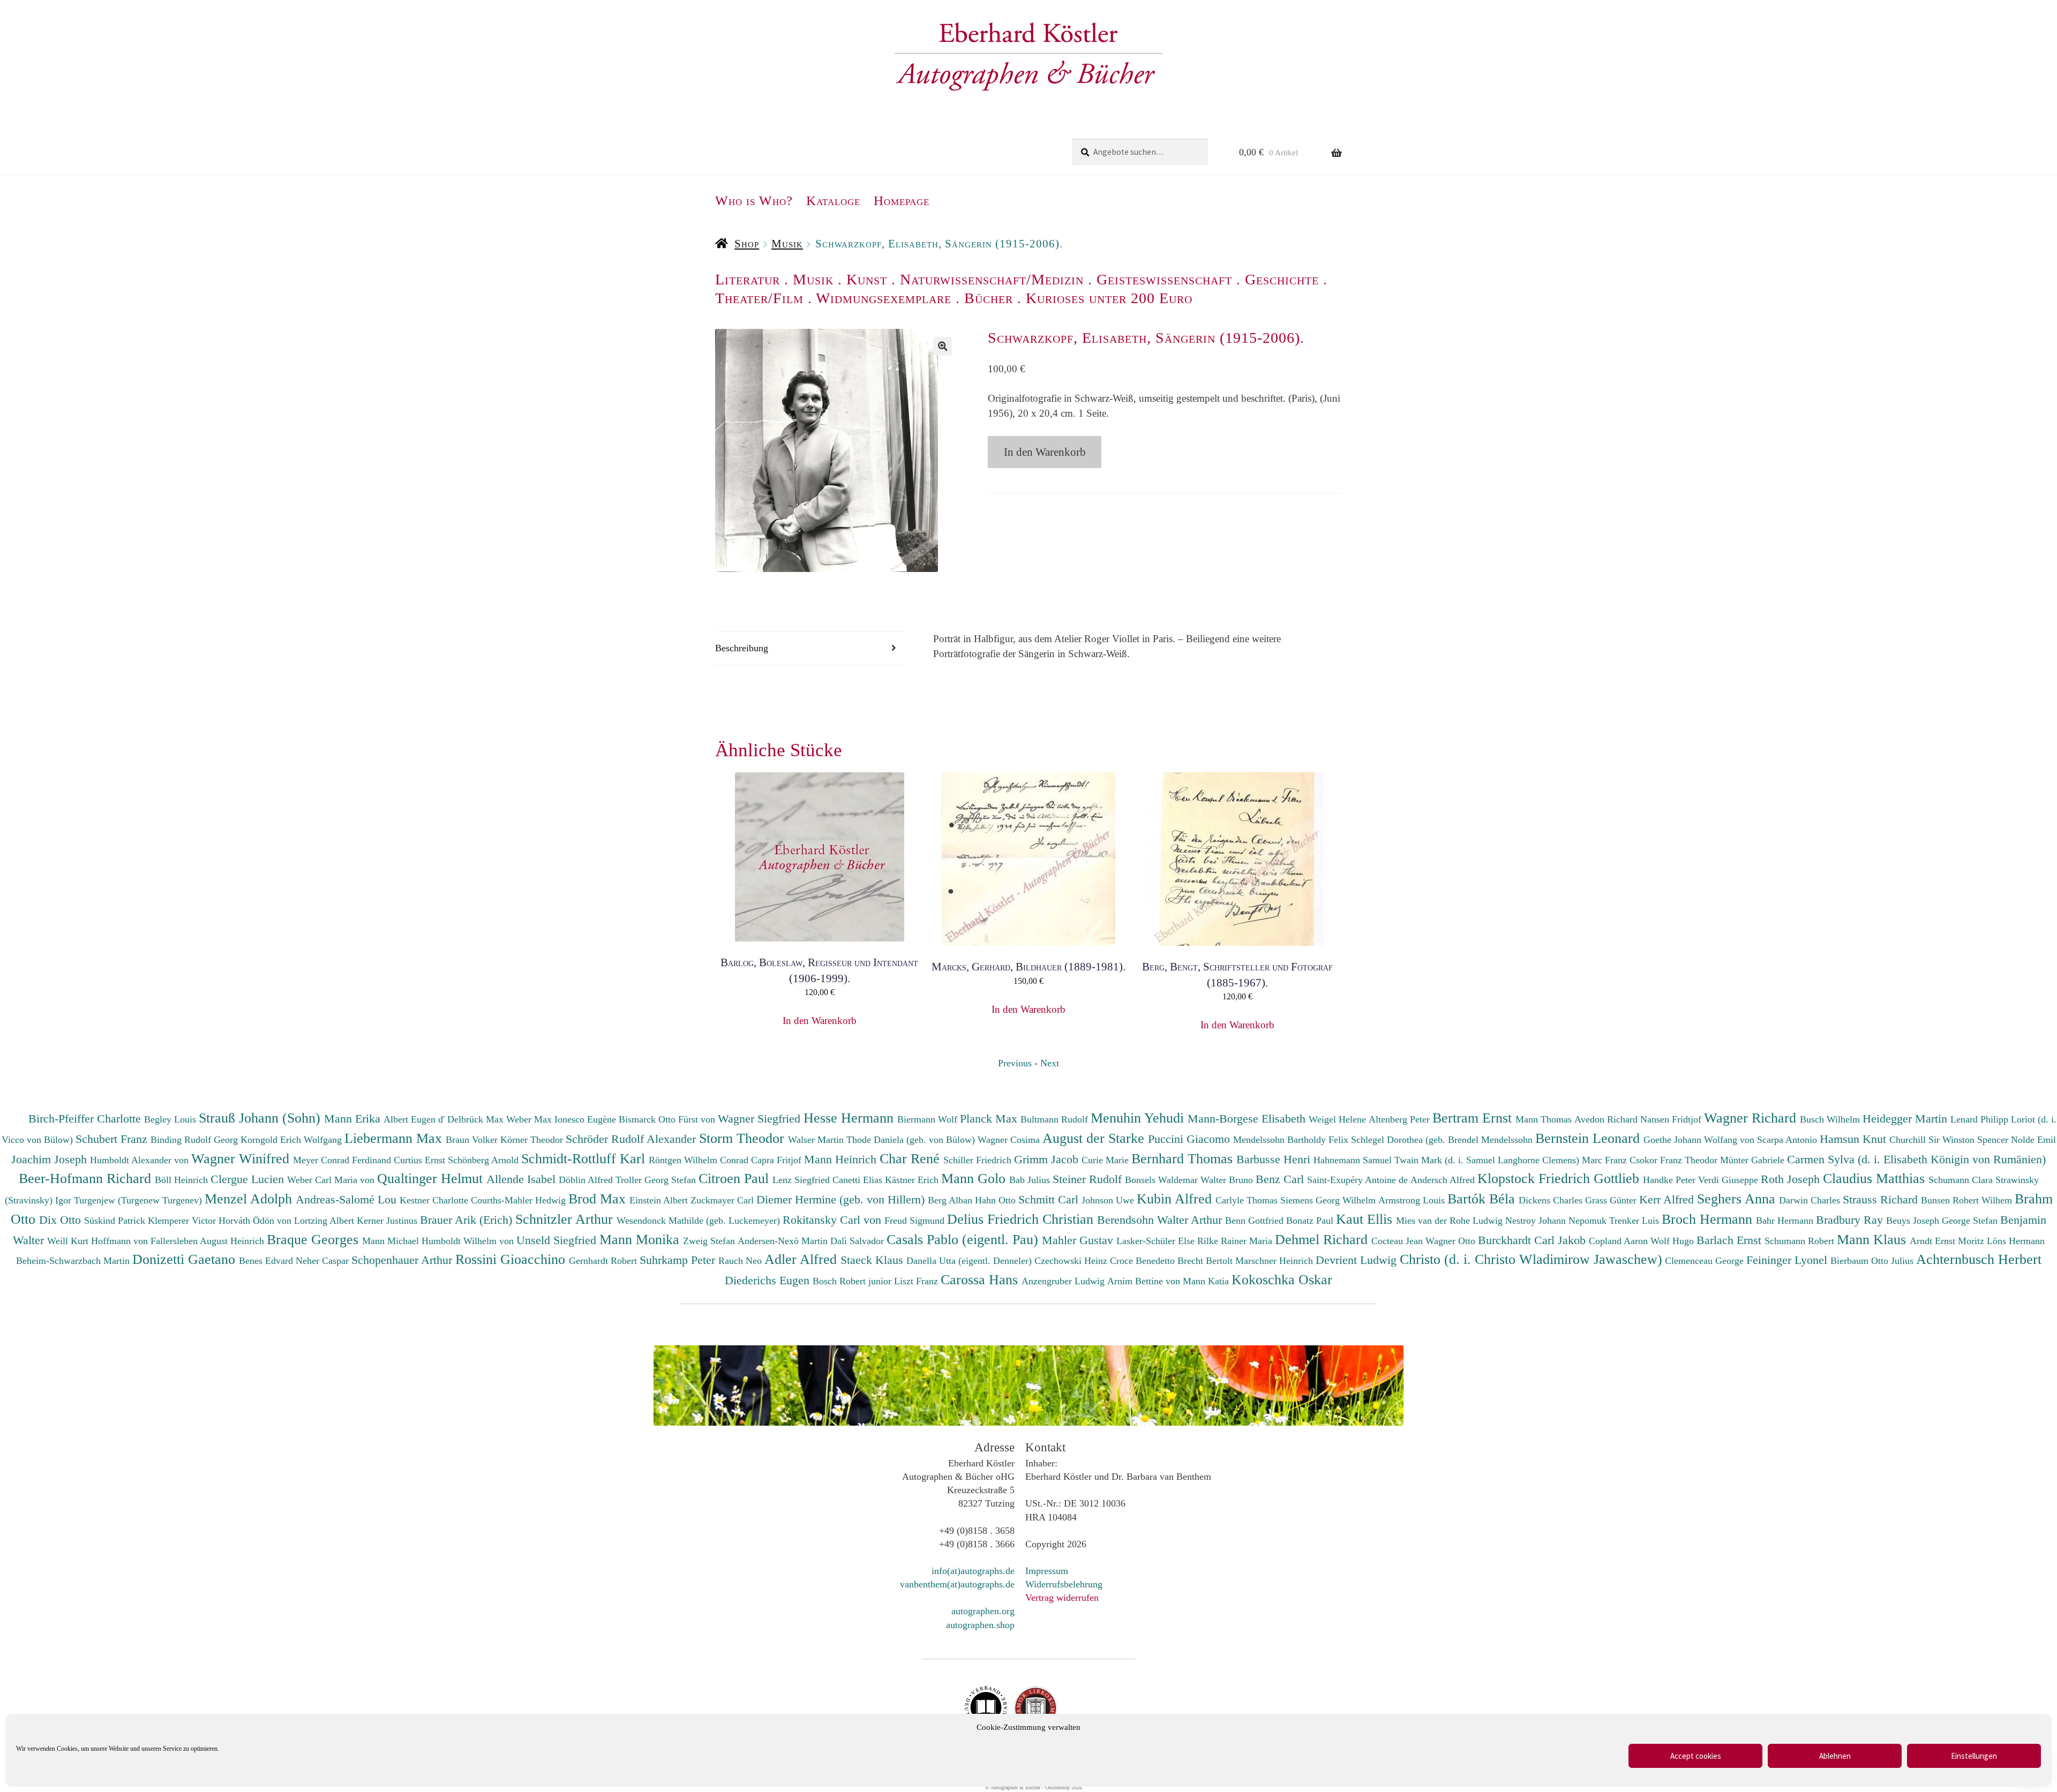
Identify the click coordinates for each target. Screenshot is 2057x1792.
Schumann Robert (1801, 1241)
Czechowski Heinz (1072, 1261)
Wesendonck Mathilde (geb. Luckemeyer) (700, 1221)
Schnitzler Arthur (566, 1219)
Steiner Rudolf (1089, 1179)
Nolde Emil (2033, 1140)
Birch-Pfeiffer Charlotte (86, 1119)
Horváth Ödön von (256, 1221)
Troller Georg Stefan (657, 1180)
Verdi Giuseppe (1729, 1180)
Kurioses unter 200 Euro (1109, 298)
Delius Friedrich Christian (1022, 1219)
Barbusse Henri (1275, 1159)
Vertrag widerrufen (1062, 1598)
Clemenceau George (1706, 1261)
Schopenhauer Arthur (403, 1260)
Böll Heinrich (183, 1180)
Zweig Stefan (710, 1241)
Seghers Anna (1738, 1199)
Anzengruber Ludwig (1064, 1281)
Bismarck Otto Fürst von (668, 1119)
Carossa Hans (981, 1279)
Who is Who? (754, 201)
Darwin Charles (1811, 1200)
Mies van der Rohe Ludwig (1451, 1221)
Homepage (902, 201)
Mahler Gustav (1079, 1240)
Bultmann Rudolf (1056, 1119)
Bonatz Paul (1311, 1221)
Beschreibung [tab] (742, 648)
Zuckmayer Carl (723, 1200)
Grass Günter (1612, 1200)
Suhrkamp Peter (679, 1260)
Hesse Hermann (850, 1118)
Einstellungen (1974, 1756)
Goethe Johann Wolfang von (1700, 1140)
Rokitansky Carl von (834, 1220)
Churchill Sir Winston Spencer (1950, 1140)
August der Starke (1095, 1138)
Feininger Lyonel (1788, 1260)
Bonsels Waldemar (1163, 1180)
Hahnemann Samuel (1354, 1160)
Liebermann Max (395, 1138)
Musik (787, 244)
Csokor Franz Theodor (1675, 1160)
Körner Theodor (533, 1140)
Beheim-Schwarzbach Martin (74, 1261)
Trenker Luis (1635, 1221)
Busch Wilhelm (1831, 1119)
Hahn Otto (997, 1200)
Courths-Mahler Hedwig (520, 1200)
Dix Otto (62, 1220)
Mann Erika (354, 1119)
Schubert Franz (113, 1139)
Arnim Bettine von (1145, 1281)
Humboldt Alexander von (141, 1160)
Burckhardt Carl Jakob (1533, 1240)
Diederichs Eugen (769, 1280)
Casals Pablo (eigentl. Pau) (964, 1239)
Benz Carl (1281, 1179)
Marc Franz (1606, 1160)
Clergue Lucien (249, 1179)
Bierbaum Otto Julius (1873, 1261)
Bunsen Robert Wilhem (1968, 1200)
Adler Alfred (802, 1259)
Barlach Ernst (1731, 1240)
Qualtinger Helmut (432, 1178)
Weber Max (530, 1119)
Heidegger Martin (1906, 1119)
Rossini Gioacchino (512, 1259)
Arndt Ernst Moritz (1948, 1241)
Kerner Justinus (388, 1221)
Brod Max (599, 1199)
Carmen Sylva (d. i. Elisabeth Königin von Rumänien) (1916, 1159)
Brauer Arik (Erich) (468, 1220)
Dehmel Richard (1323, 1239)
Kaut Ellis (1366, 1219)
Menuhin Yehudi (1139, 1118)
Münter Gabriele (1754, 1160)
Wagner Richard (1752, 1118)
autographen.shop (980, 1625)
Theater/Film (759, 298)
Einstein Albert (660, 1200)
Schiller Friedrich (979, 1160)
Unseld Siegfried (558, 1240)
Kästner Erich (913, 1180)
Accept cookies (1696, 1756)
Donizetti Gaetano (186, 1259)
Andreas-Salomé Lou (348, 1199)
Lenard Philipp (1981, 1119)
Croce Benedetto (1144, 1261)
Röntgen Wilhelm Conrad (700, 1160)
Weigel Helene (1339, 1119)
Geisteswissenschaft (1164, 279)
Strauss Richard (1882, 1199)
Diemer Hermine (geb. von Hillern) (842, 1199)
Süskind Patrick (116, 1221)
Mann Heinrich (842, 1159)
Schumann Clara (1962, 1180)
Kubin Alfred (1176, 1199)
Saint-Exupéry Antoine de (1359, 1180)
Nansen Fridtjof (1672, 1119)
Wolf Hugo (1673, 1241)
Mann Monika (641, 1239)
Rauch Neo (741, 1261)
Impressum (1047, 1571)
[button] (943, 346)
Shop (747, 244)
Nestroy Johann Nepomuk (1557, 1221)
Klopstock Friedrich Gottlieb (1560, 1178)
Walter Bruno (1228, 1180)
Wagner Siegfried (761, 1119)
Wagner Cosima (1010, 1140)
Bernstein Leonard (1589, 1138)
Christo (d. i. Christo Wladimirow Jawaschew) (1531, 1259)
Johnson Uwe (1109, 1200)
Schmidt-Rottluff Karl (585, 1158)
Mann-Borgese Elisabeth (1248, 1119)
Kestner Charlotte (435, 1200)
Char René (911, 1158)
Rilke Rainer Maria (1236, 1241)
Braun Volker (473, 1140)
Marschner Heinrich (1275, 1261)
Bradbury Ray (1851, 1220)
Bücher (989, 298)
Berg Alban (951, 1200)
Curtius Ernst (421, 1160)
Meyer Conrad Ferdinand (343, 1160)
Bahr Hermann (1786, 1221)
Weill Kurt (69, 1241)
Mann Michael (392, 1241)
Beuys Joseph (1914, 1221)
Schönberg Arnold (485, 1160)
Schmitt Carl (1050, 1199)
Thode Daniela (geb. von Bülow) (912, 1140)
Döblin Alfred (587, 1180)
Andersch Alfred (1444, 1180)
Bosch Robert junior (853, 1281)
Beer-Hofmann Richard (87, 1178)
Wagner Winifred (242, 1158)
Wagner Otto (1452, 1241)
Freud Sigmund (916, 1221)
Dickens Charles (1552, 1200)
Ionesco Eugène (587, 1119)
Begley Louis (171, 1119)
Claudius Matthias (1876, 1178)
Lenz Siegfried (802, 1180)
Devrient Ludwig (1358, 1260)
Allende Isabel (523, 1179)
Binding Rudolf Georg (196, 1140)
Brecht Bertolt (1206, 1261)
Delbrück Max (477, 1119)
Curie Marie (1106, 1160)
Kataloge (833, 201)
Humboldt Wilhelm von (469, 1241)
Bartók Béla (1483, 1199)
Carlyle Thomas (1248, 1200)
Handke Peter (1671, 1180)
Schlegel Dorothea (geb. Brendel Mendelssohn (1442, 1140)
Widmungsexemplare (884, 298)
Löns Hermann (2016, 1241)
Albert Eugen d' (415, 1119)
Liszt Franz (917, 1281)
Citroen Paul (735, 1178)
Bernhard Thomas (1184, 1158)
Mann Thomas (1545, 1119)
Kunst (867, 279)
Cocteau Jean (1398, 1241)
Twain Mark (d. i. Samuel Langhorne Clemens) (1487, 1160)
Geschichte (1282, 279)
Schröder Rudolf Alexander (632, 1139)
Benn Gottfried (1256, 1221)
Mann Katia (1207, 1281)
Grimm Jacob (1048, 1159)
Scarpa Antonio (1788, 1140)
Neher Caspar (324, 1261)
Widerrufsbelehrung (1064, 1584)
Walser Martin (817, 1140)
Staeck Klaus (873, 1260)
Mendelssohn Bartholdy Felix (1292, 1140)
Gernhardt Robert (604, 1261)
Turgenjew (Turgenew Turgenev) (139, 1200)
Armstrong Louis (1413, 1200)
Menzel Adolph (250, 1199)
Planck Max (990, 1119)
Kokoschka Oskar (1282, 1279)
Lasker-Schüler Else (1157, 1241)
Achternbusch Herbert (1979, 1259)
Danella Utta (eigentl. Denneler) (970, 1261)
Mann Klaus (1873, 1239)
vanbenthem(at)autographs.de (957, 1584)
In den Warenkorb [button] (820, 1009)
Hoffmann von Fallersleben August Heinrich (178, 1241)
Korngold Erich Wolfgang (292, 1140)
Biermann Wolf (929, 1119)
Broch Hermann (1709, 1219)
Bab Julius (1031, 1180)
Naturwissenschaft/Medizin (992, 279)
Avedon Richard (1607, 1119)
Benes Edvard (267, 1261)
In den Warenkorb (1045, 452)
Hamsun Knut (1855, 1139)
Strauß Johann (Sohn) (261, 1118)
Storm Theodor (744, 1138)
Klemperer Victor (183, 1221)
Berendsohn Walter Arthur (1161, 1220)
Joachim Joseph (51, 1159)
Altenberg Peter (1401, 1119)
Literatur (748, 279)
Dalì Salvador (858, 1241)
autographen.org (983, 1611)
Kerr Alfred (1668, 1199)
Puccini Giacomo (1191, 1139)
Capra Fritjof (778, 1160)
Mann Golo (975, 1178)
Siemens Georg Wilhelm (1329, 1200)
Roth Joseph (1792, 1179)
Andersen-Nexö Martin (784, 1241)
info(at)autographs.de (973, 1571)
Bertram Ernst (1474, 1118)
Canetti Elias (859, 1180)
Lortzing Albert (325, 1221)
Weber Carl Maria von (332, 1180)
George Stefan (1971, 1221)
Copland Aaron (1620, 1241)
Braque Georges (314, 1239)
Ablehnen (1835, 1756)
